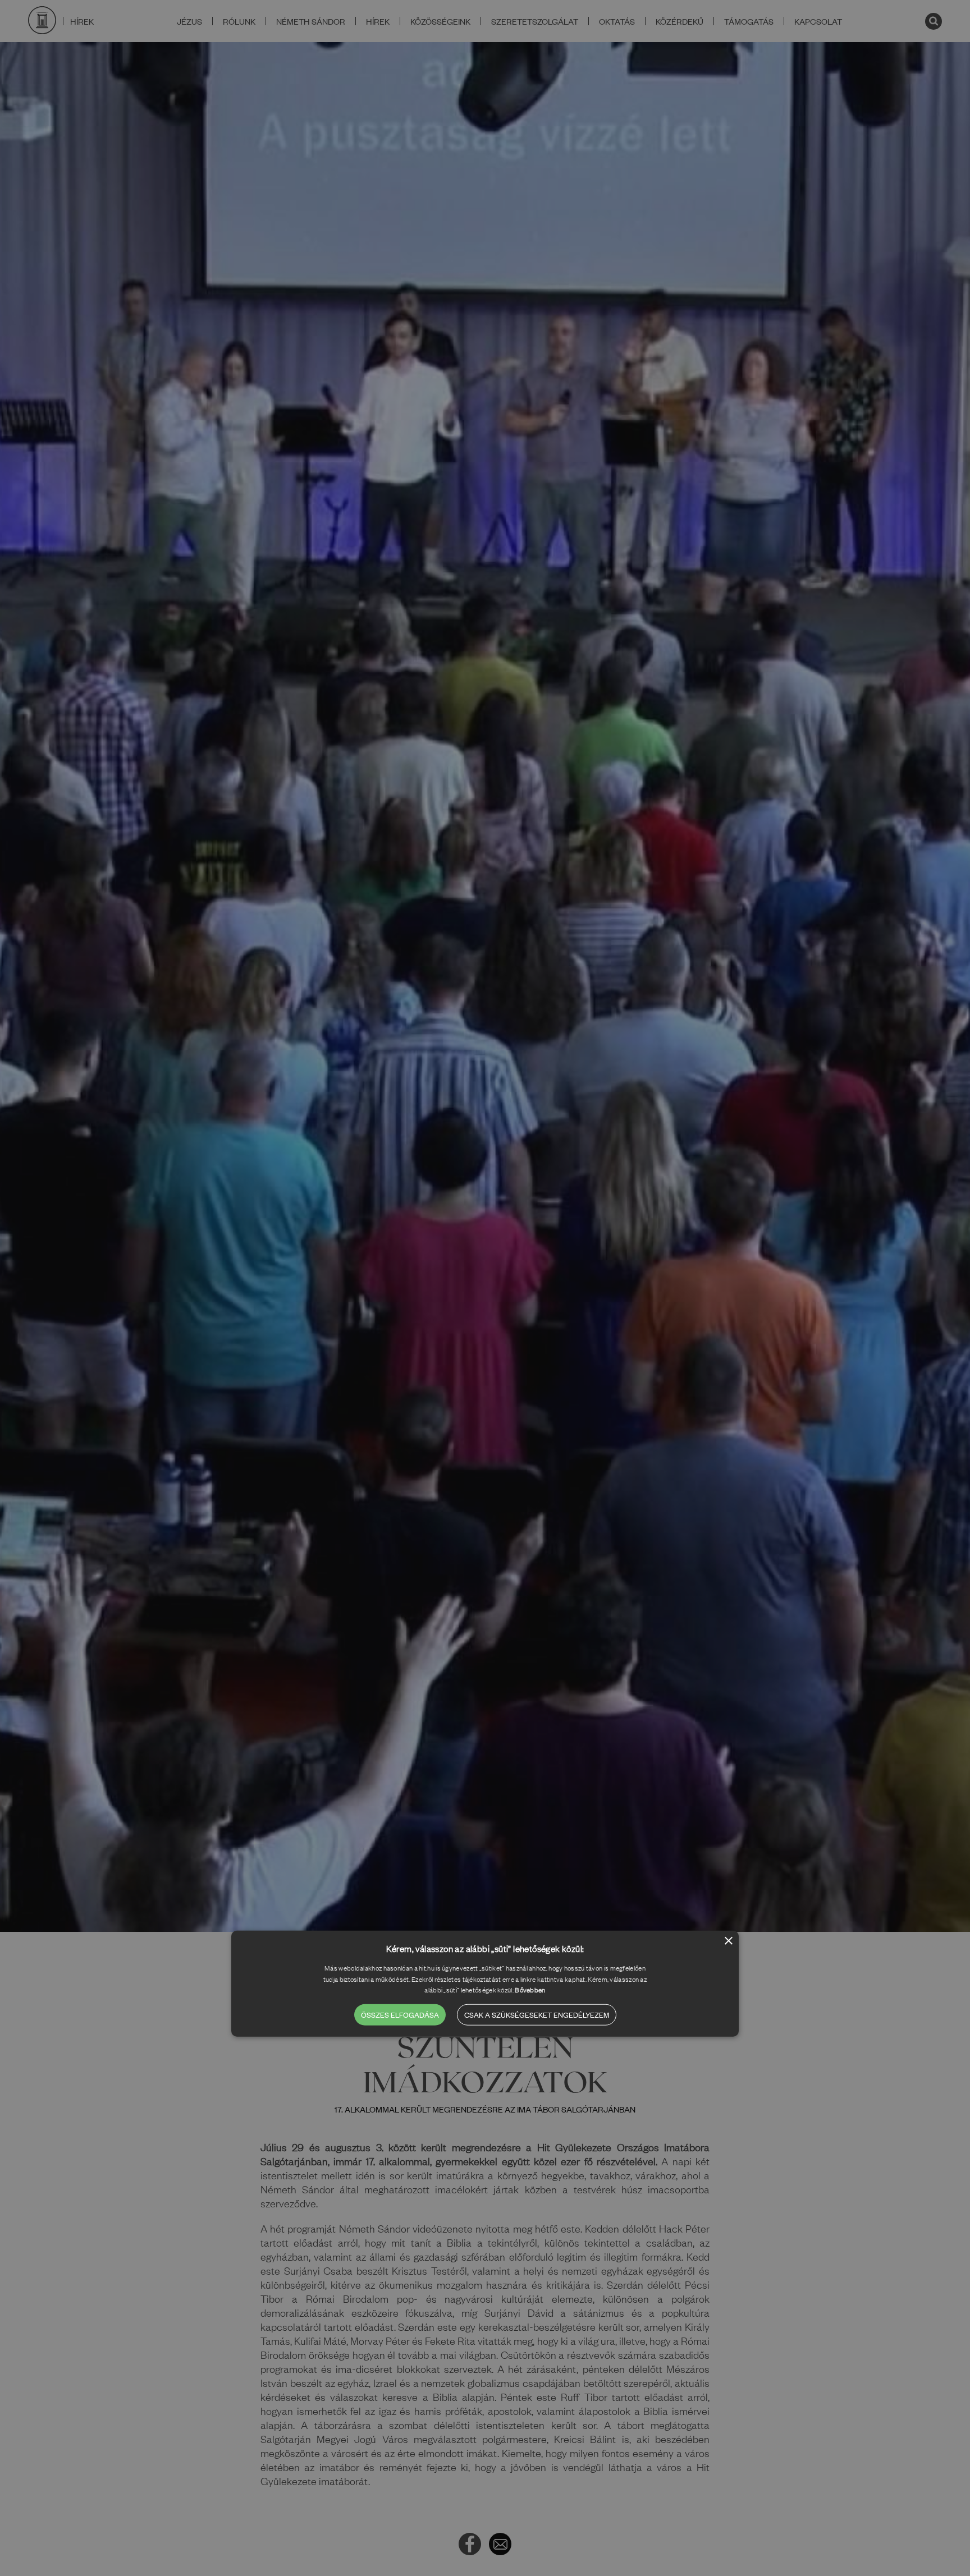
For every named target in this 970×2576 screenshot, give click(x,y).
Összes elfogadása (400, 2014)
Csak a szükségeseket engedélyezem (537, 2014)
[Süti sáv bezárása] (729, 1942)
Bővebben (530, 1990)
